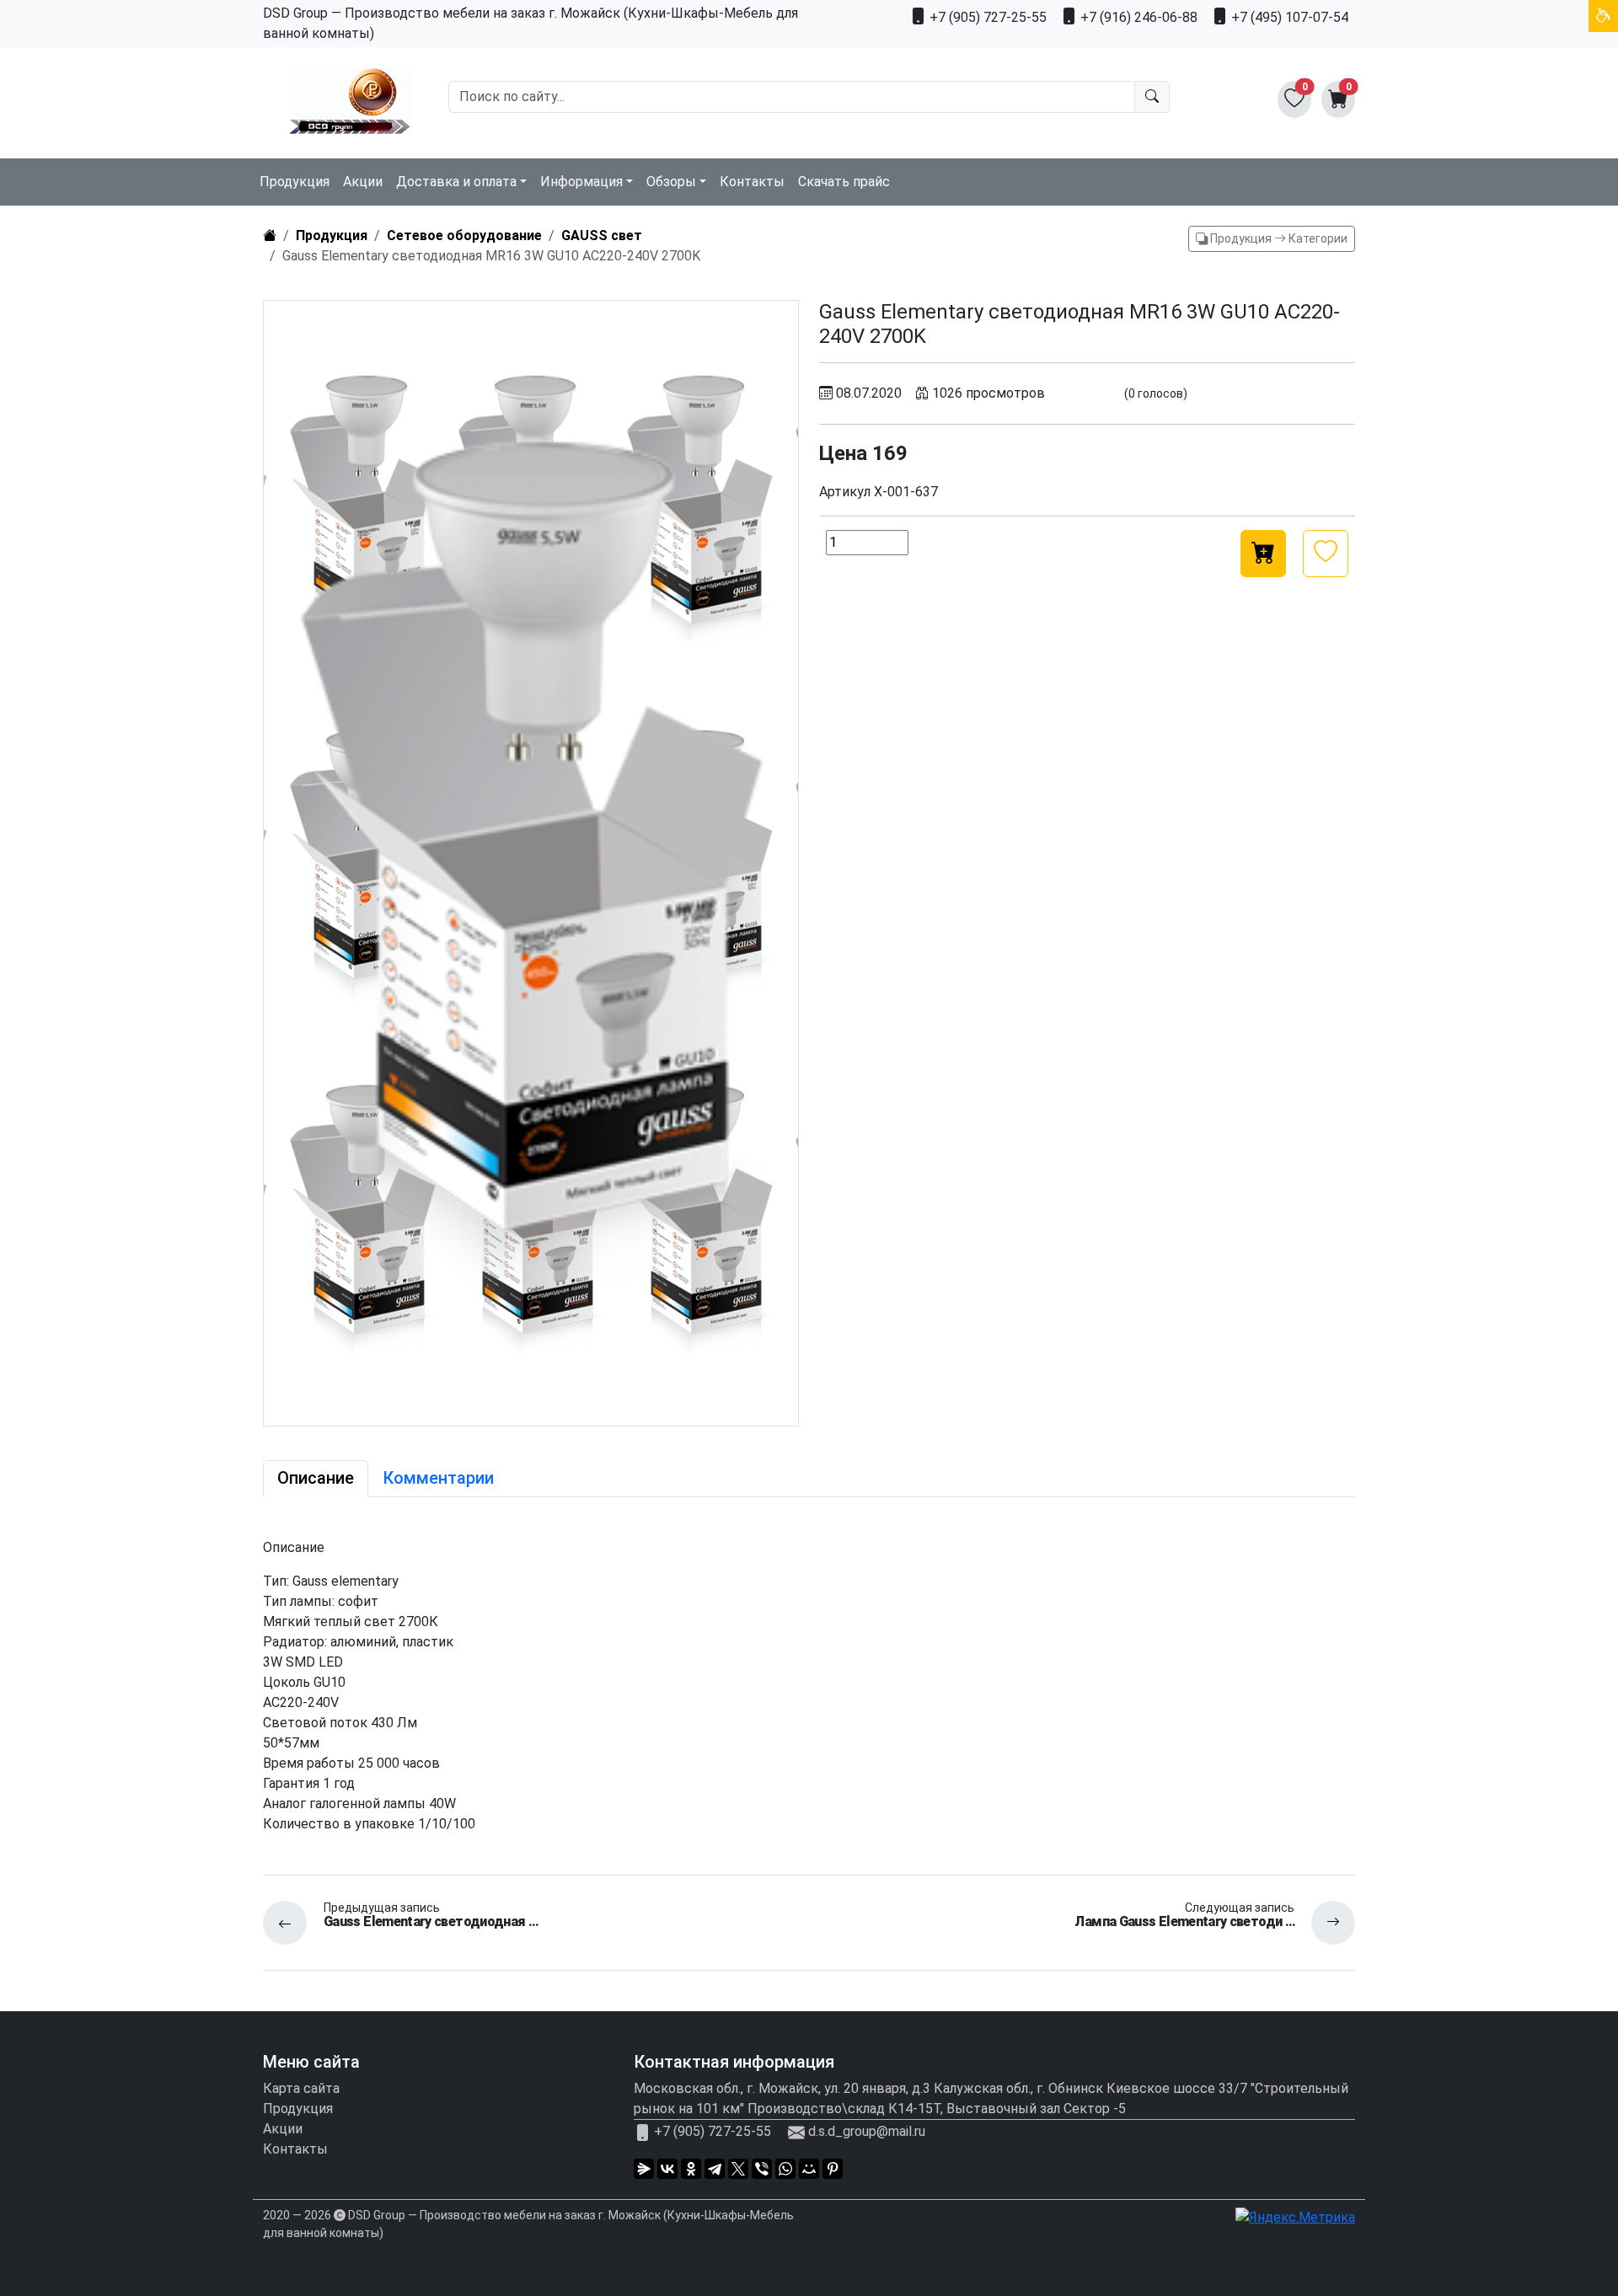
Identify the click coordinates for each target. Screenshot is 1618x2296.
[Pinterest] (833, 2169)
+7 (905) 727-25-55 (986, 17)
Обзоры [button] (671, 182)
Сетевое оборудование (464, 235)
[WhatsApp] (785, 2169)
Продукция (295, 182)
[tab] (316, 1479)
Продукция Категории (1278, 238)
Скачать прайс (844, 182)
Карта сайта (301, 2088)
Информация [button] (581, 182)
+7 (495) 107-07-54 (1288, 17)
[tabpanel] (809, 1686)
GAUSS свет (602, 235)
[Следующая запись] (1325, 1923)
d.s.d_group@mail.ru (867, 2131)
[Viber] (762, 2169)
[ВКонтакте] (667, 2169)
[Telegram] (715, 2169)
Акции (363, 182)
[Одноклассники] (691, 2169)
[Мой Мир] (809, 2169)
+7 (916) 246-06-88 (1137, 17)
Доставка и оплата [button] (456, 182)
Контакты (752, 182)
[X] (738, 2169)
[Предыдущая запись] (293, 1923)
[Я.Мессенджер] (644, 2169)
